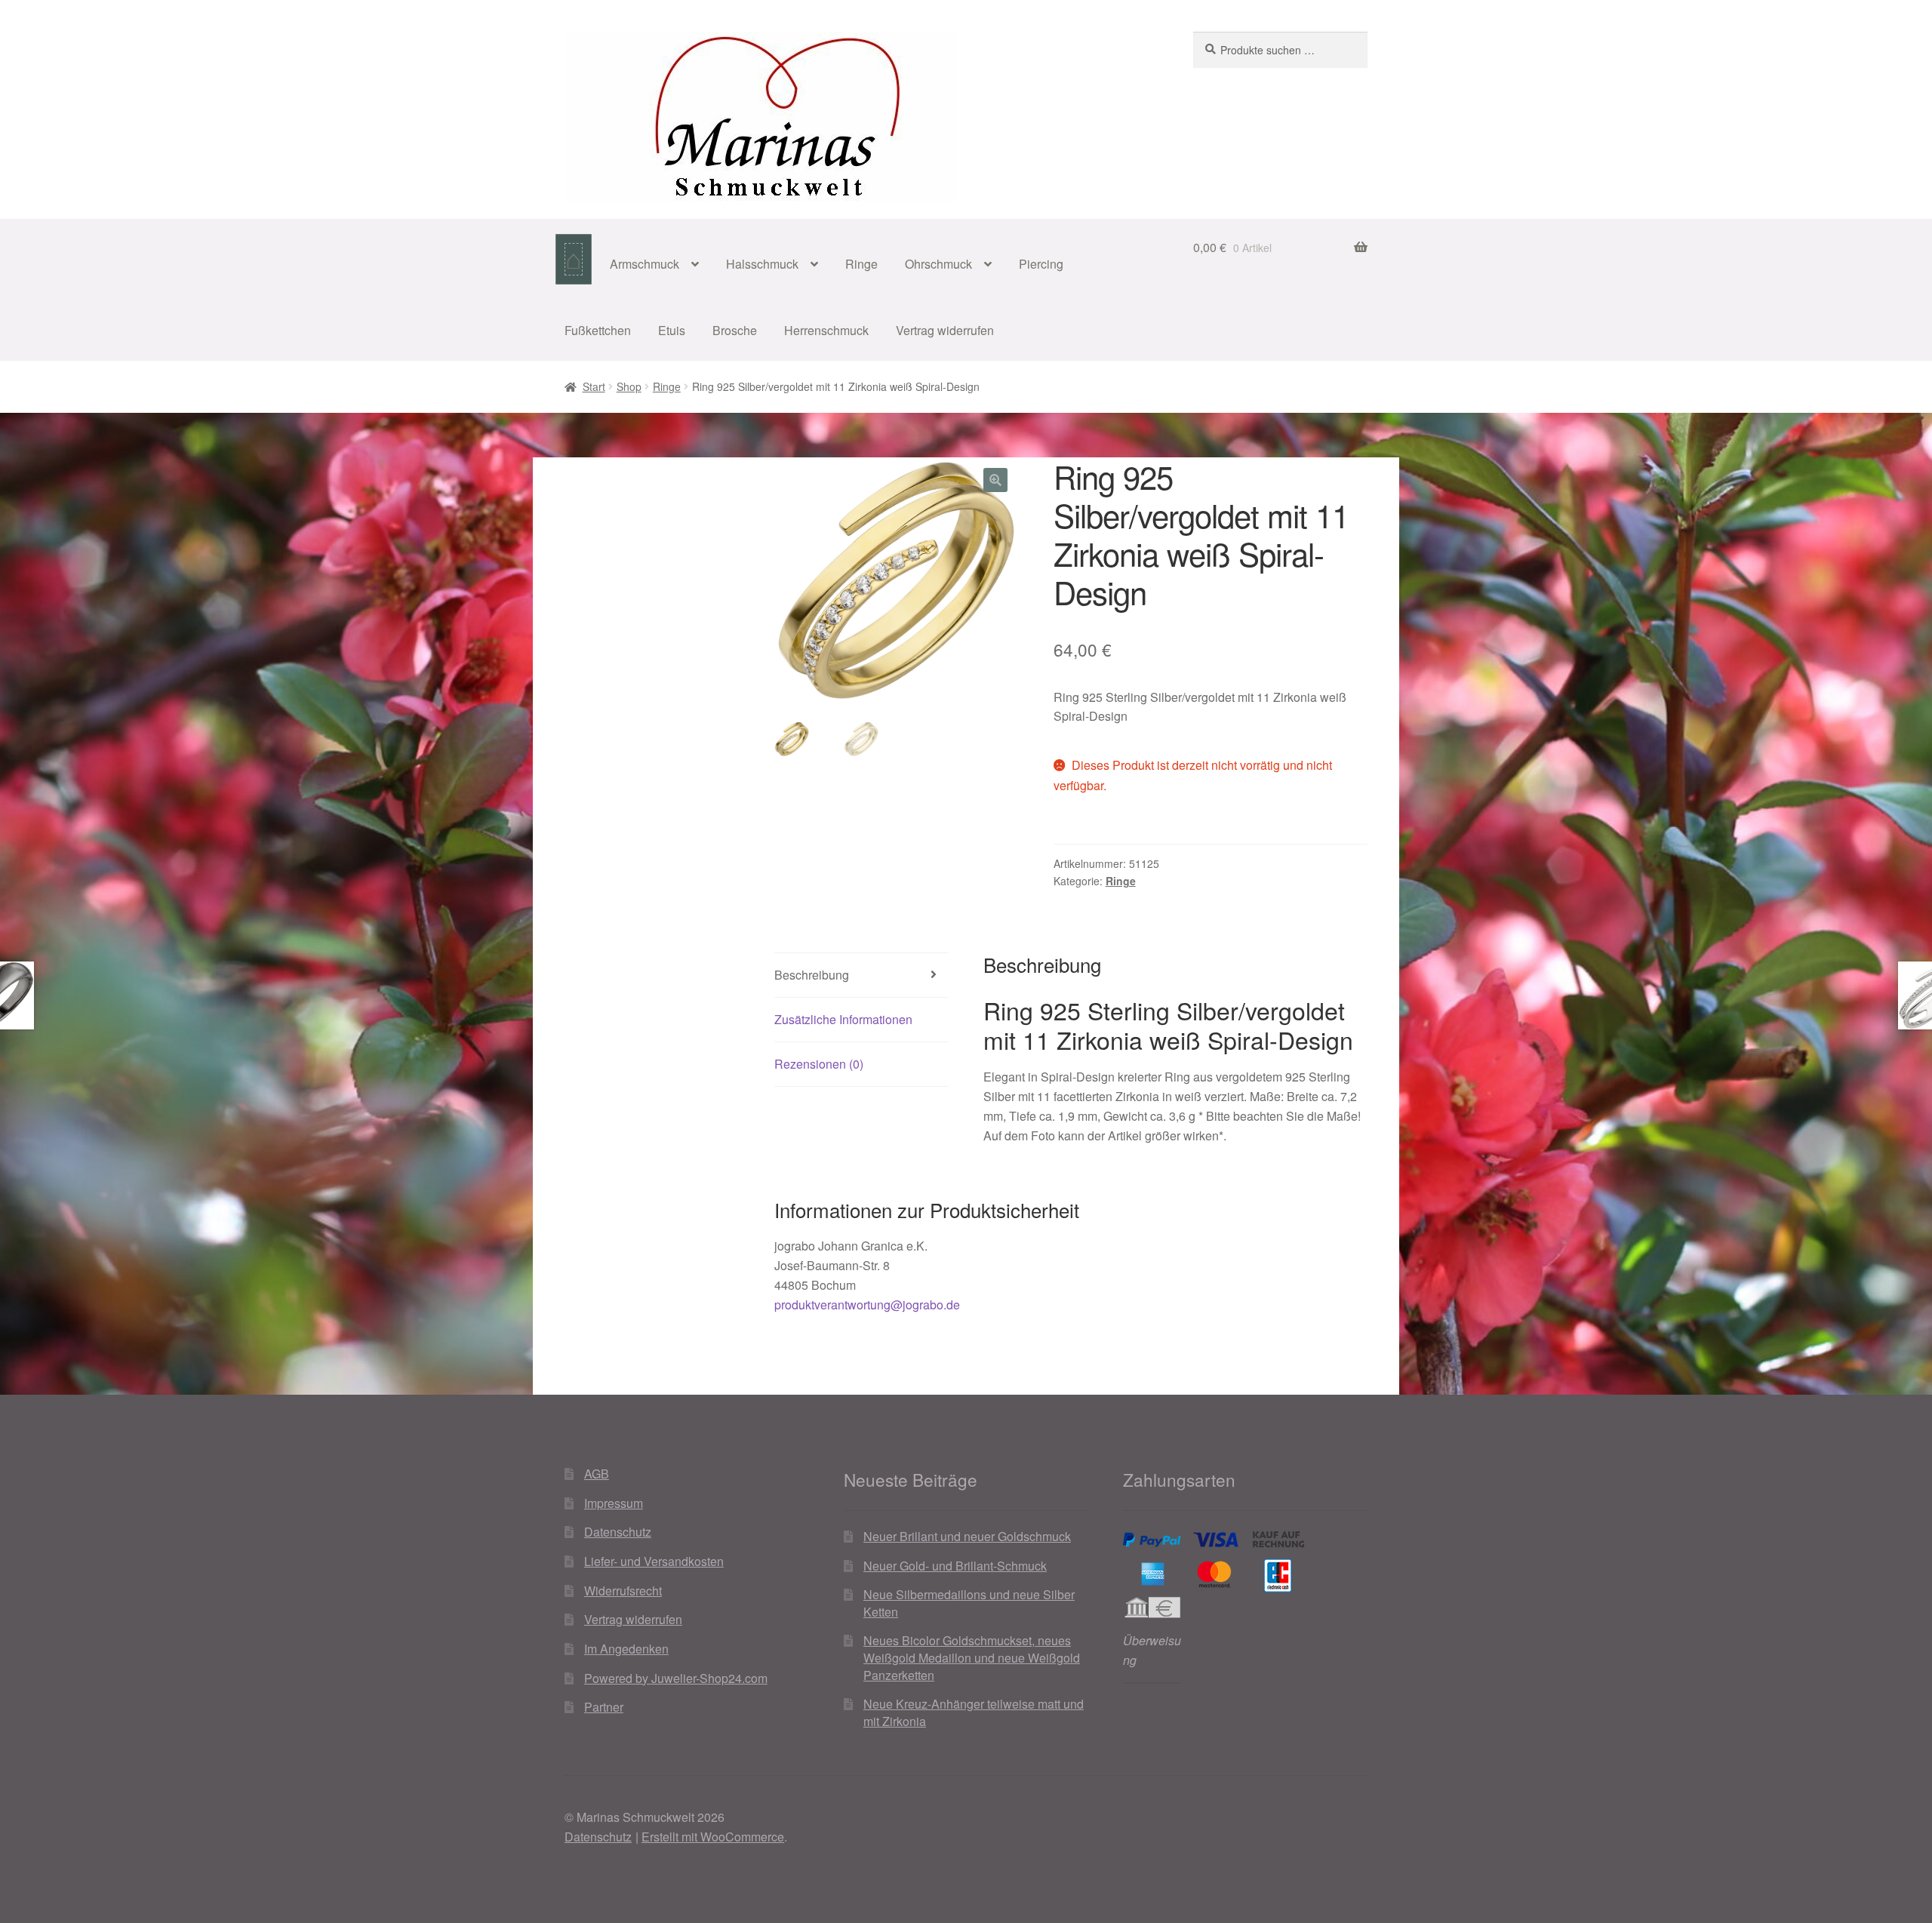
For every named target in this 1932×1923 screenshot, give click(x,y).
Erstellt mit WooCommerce (713, 1837)
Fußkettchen (598, 330)
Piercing (1041, 264)
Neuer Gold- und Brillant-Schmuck (955, 1566)
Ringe (861, 264)
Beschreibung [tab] (812, 975)
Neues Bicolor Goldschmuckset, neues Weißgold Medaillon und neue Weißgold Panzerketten (972, 1657)
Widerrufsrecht (623, 1591)
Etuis (672, 330)
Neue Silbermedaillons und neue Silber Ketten (969, 1603)
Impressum (614, 1503)
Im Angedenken (626, 1649)
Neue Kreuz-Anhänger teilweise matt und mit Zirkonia (974, 1712)
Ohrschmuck (938, 264)
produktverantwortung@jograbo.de (867, 1305)
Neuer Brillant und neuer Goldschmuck (967, 1536)
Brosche (735, 330)
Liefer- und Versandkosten (654, 1561)
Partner (604, 1707)
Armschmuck (645, 264)
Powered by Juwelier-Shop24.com (676, 1678)
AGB (597, 1474)
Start (594, 386)
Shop (629, 386)
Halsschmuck (762, 264)
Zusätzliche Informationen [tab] (843, 1019)
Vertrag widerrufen (945, 330)
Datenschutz (618, 1532)
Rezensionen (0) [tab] (819, 1064)
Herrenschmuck (826, 330)
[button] (995, 480)
